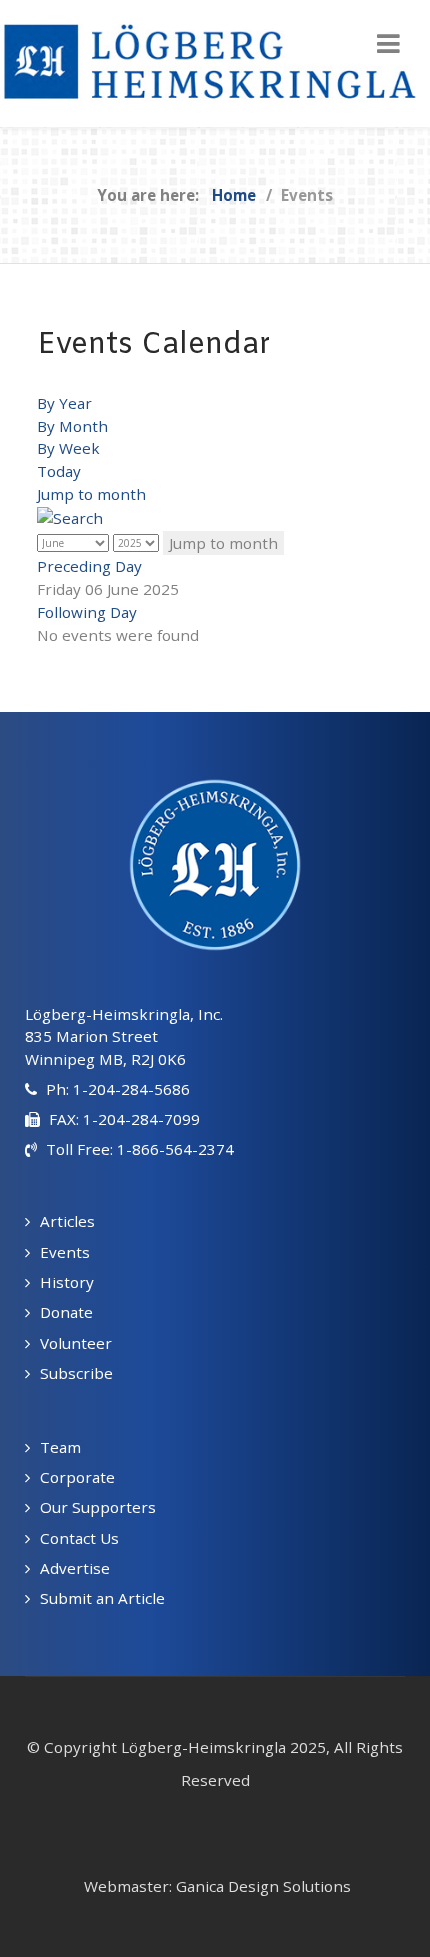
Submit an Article (102, 1598)
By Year (64, 403)
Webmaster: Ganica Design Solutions (217, 1886)
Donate (66, 1312)
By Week (68, 448)
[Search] (70, 517)
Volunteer (76, 1343)
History (67, 1282)
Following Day (87, 612)
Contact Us (79, 1538)
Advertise (75, 1568)
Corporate (77, 1477)
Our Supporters (98, 1507)
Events (65, 1252)
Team (60, 1447)
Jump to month (91, 494)
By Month (72, 426)
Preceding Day (89, 566)
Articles (67, 1221)
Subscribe (76, 1373)
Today (59, 471)
